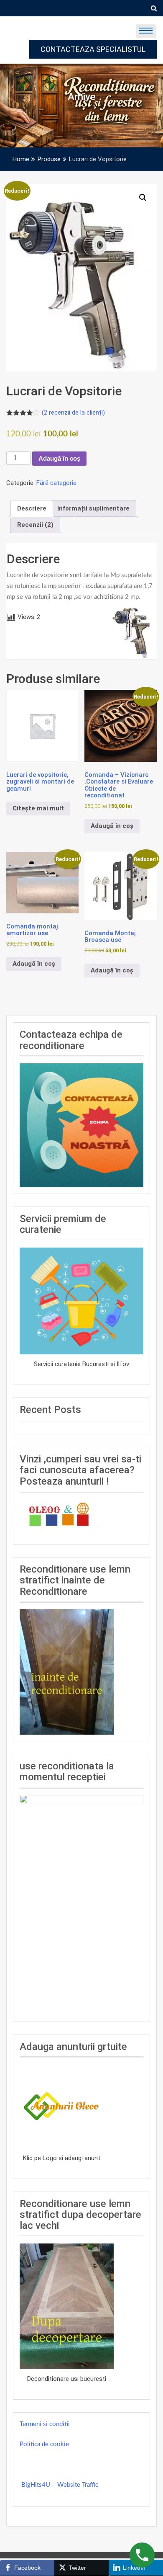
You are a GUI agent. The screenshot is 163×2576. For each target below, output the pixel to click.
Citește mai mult (38, 808)
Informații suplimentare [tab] (93, 508)
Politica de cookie (44, 2444)
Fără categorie (56, 483)
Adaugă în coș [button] (112, 826)
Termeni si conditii (45, 2424)
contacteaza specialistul (93, 49)
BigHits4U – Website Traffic (60, 2485)
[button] (143, 198)
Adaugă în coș (59, 458)
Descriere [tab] (32, 508)
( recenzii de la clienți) (73, 413)
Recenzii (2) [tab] (35, 525)
